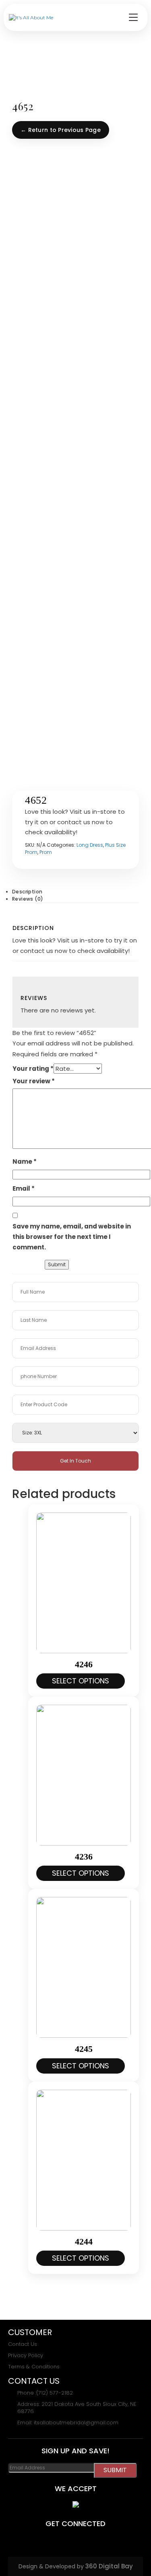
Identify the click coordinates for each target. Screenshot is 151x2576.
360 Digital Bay (109, 2566)
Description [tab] (27, 892)
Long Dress (90, 845)
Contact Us (23, 2344)
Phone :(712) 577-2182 (45, 2393)
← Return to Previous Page (61, 130)
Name (25, 1161)
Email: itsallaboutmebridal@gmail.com (68, 2423)
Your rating (33, 1069)
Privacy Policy (26, 2356)
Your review (34, 1081)
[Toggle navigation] (133, 17)
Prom (46, 852)
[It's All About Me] (31, 18)
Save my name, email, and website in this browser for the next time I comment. (72, 1237)
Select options (81, 1681)
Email (24, 1188)
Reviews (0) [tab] (28, 899)
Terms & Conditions (34, 2367)
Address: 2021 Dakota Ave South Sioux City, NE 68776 (77, 2408)
